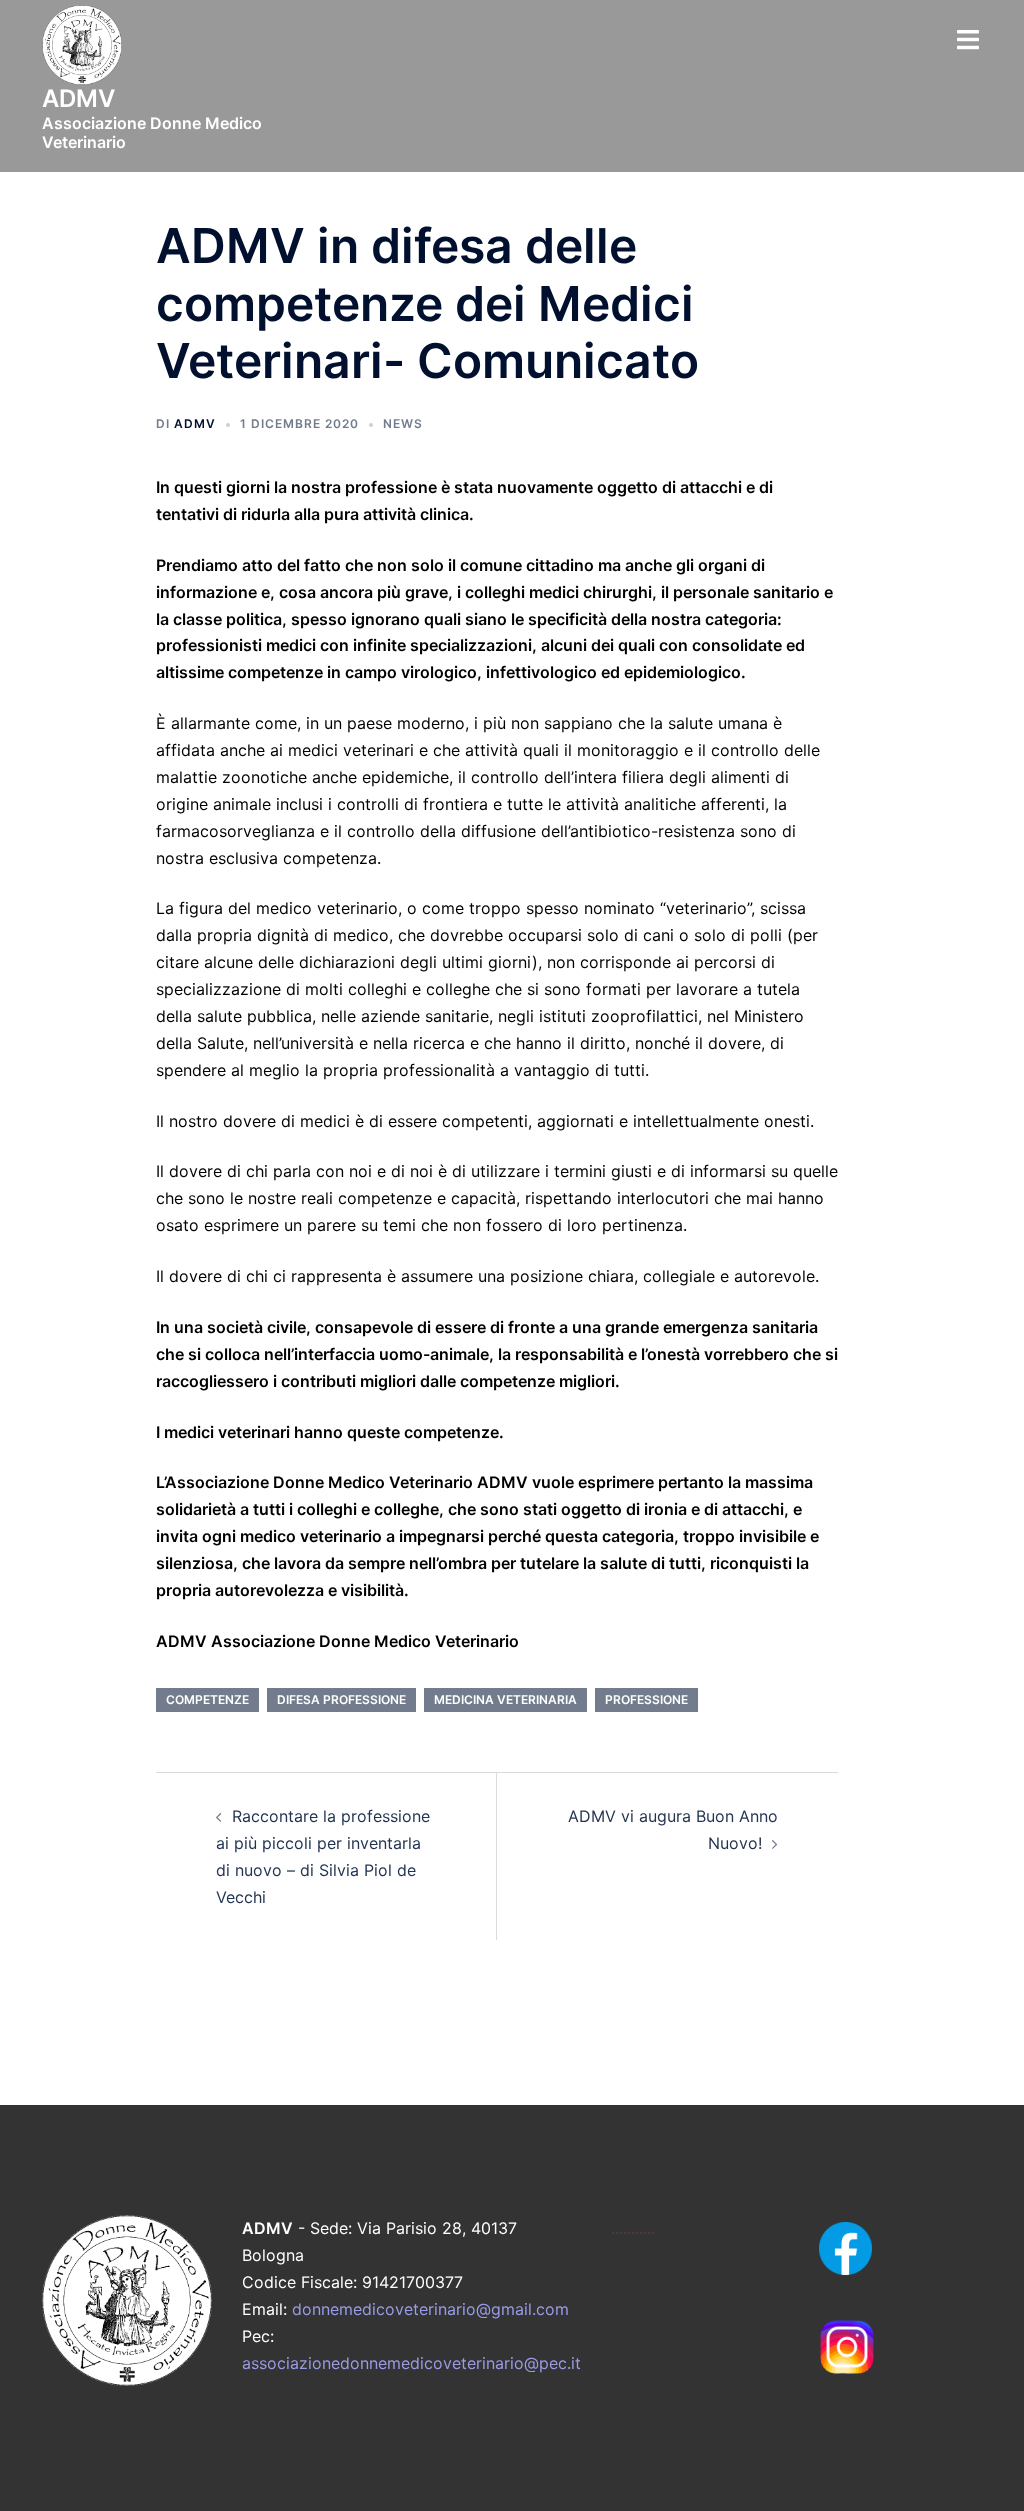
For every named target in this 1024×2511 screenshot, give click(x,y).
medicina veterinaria (505, 1699)
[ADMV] (82, 51)
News (403, 423)
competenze (207, 1699)
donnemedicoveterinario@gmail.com (430, 2309)
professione (646, 1699)
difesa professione (341, 1699)
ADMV (195, 423)
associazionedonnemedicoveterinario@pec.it (411, 2363)
